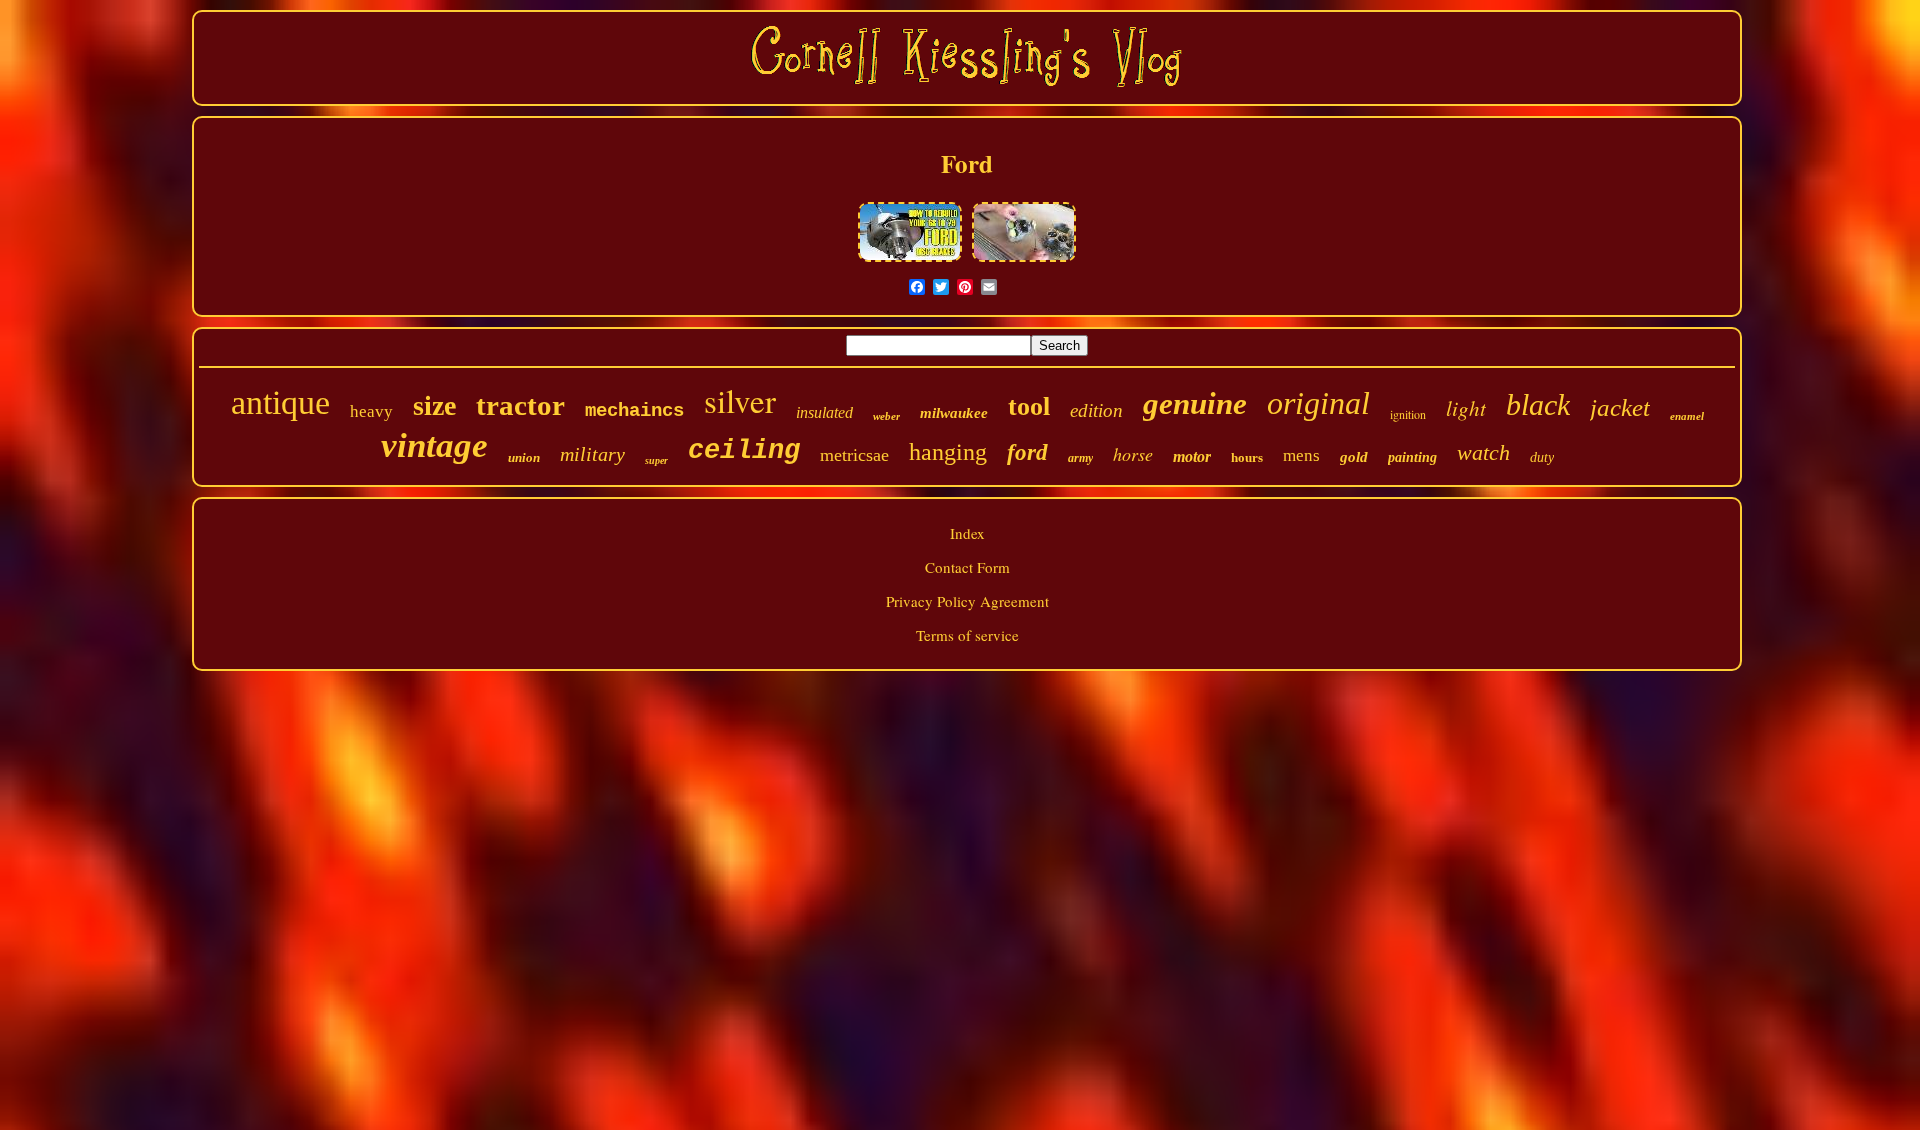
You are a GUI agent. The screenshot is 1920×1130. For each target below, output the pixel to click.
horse (1133, 454)
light (1466, 408)
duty (1542, 457)
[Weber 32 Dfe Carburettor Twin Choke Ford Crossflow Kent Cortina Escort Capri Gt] (1024, 259)
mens (1301, 455)
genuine (1195, 403)
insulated (824, 412)
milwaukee (954, 413)
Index (967, 533)
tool (1029, 406)
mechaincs (634, 411)
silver (740, 400)
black (1538, 404)
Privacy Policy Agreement (967, 601)
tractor (520, 405)
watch (1483, 452)
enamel (1687, 416)
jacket (1620, 407)
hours (1247, 457)
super (656, 460)
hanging (948, 452)
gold (1354, 457)
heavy (371, 411)
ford (1027, 452)
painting (1412, 457)
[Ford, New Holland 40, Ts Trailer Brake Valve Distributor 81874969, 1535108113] (910, 259)
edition (1096, 410)
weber (886, 416)
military (592, 454)
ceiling (744, 451)
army (1080, 458)
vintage (434, 445)
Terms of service (967, 635)
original (1318, 403)
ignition (1408, 414)
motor (1192, 456)
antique (280, 402)
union (524, 457)
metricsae (854, 455)
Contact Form (967, 567)
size (434, 405)
